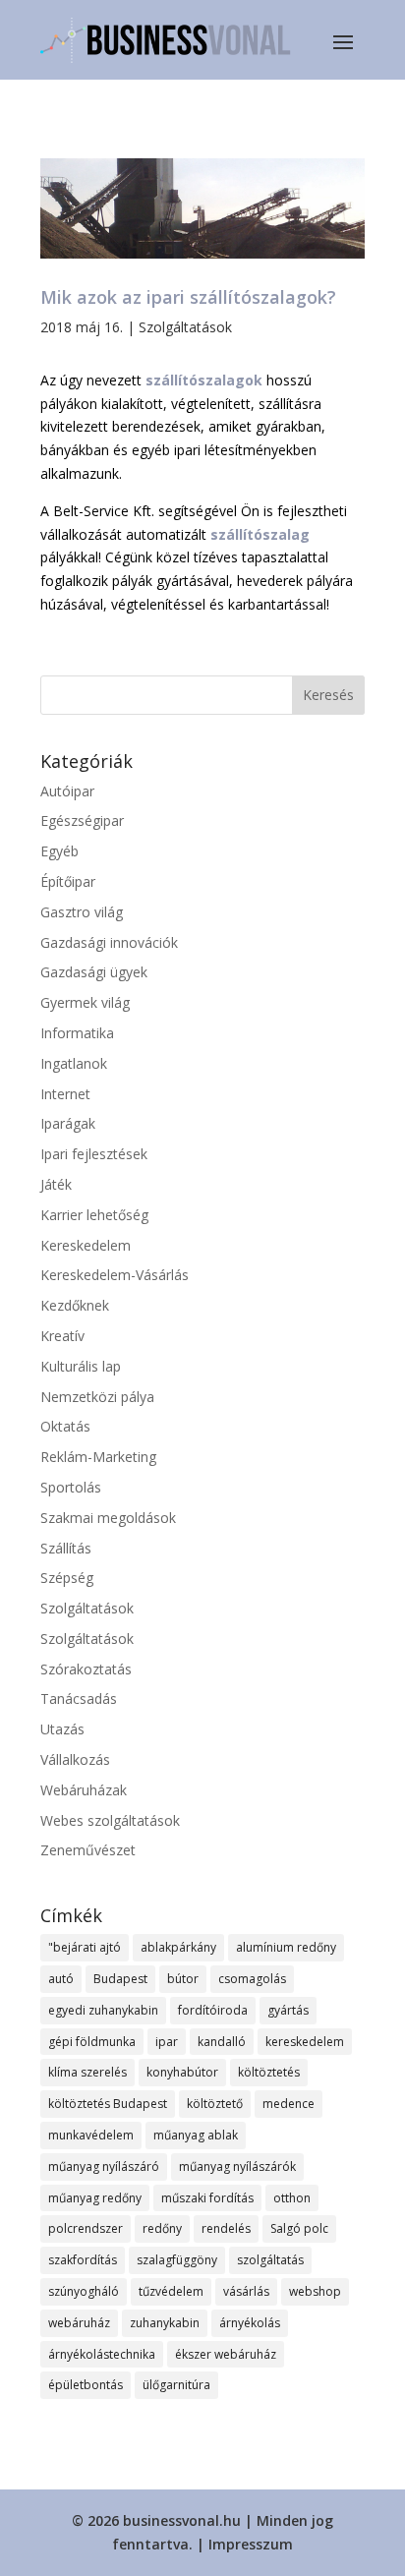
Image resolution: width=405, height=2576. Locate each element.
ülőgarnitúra (176, 2385)
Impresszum (251, 2544)
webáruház (79, 2323)
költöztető (215, 2104)
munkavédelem (91, 2135)
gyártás (288, 2010)
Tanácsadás (79, 1698)
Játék (56, 1184)
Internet (65, 1094)
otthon (292, 2198)
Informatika (77, 1033)
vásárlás (246, 2291)
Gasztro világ (82, 912)
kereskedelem (305, 2042)
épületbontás (86, 2385)
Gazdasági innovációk (109, 942)
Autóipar (67, 791)
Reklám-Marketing (98, 1457)
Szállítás (66, 1548)
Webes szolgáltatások (110, 1820)
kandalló (222, 2042)
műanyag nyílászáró (104, 2166)
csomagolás (252, 1979)
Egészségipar (82, 820)
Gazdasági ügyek (94, 972)
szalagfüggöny (177, 2260)
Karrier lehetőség (94, 1215)
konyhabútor (182, 2072)
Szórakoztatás (86, 1669)
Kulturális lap (81, 1366)
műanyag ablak (196, 2135)
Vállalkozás (75, 1759)
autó (61, 1979)
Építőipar (68, 881)
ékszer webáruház (226, 2354)
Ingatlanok (74, 1063)
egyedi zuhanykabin (103, 2010)
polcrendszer (86, 2228)
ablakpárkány (178, 1947)
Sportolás (71, 1487)
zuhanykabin (165, 2323)
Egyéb (59, 851)
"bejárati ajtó (85, 1947)
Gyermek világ (85, 1002)
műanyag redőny (95, 2198)
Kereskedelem (86, 1245)
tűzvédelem (171, 2291)
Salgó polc (299, 2228)
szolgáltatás (270, 2260)
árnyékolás (250, 2323)
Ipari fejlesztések (94, 1154)
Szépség (67, 1578)
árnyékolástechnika (102, 2354)
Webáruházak (84, 1790)
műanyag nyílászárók (237, 2166)
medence (289, 2104)
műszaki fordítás (207, 2198)
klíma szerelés (87, 2072)
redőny (162, 2228)
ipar (167, 2042)
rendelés (226, 2228)
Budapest (120, 1979)
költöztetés (269, 2072)
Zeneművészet (88, 1850)
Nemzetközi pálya (97, 1397)
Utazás (62, 1729)
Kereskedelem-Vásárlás (115, 1275)
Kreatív (62, 1336)
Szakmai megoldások (108, 1518)
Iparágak (68, 1123)
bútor (183, 1979)
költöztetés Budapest (108, 2104)
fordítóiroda (213, 2010)
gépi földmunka (92, 2042)
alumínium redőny (286, 1947)
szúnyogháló (84, 2291)
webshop (315, 2291)
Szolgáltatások (185, 327)
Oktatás (65, 1426)
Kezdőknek (75, 1305)
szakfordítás (83, 2260)
